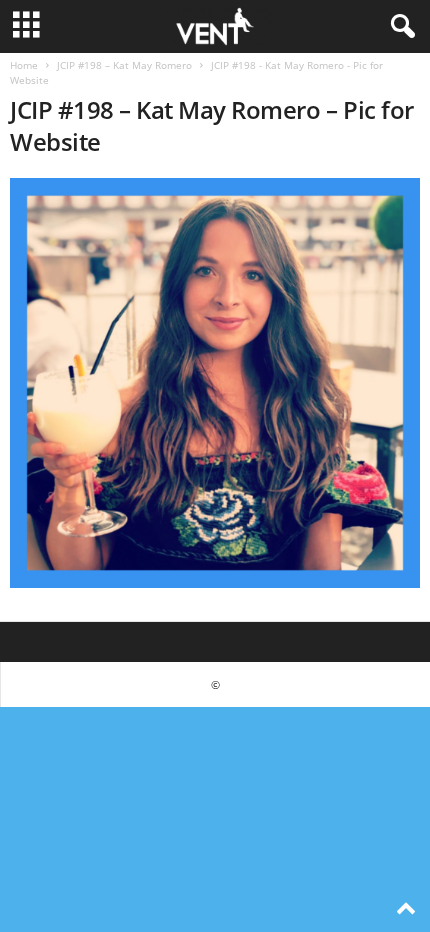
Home (24, 65)
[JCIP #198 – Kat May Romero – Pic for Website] (215, 383)
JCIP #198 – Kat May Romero (124, 65)
